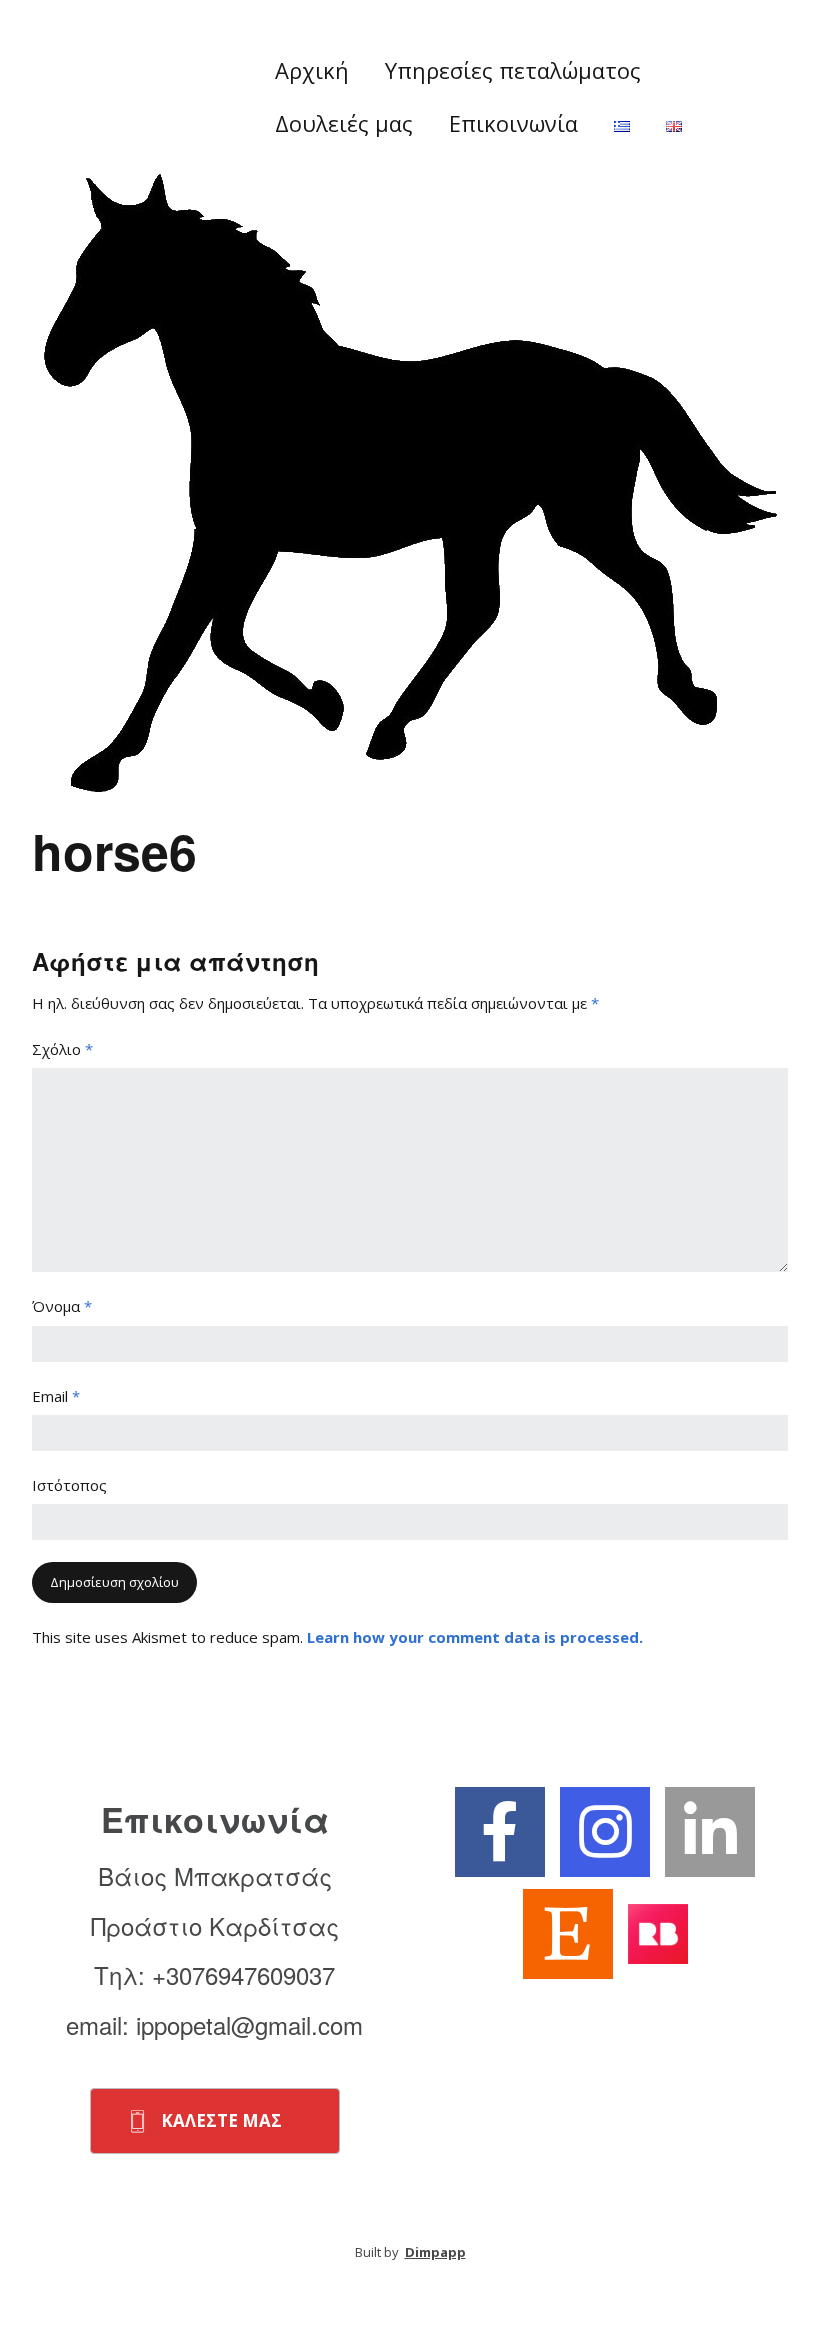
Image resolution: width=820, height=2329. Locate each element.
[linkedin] (710, 1832)
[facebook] (500, 1832)
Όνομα (62, 1306)
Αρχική (312, 70)
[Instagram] (605, 1832)
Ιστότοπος (69, 1485)
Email (56, 1396)
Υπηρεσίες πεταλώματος (513, 70)
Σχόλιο (62, 1049)
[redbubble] (658, 1933)
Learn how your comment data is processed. (475, 1637)
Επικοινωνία (513, 123)
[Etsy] (568, 1934)
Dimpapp (435, 2252)
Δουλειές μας (344, 123)
